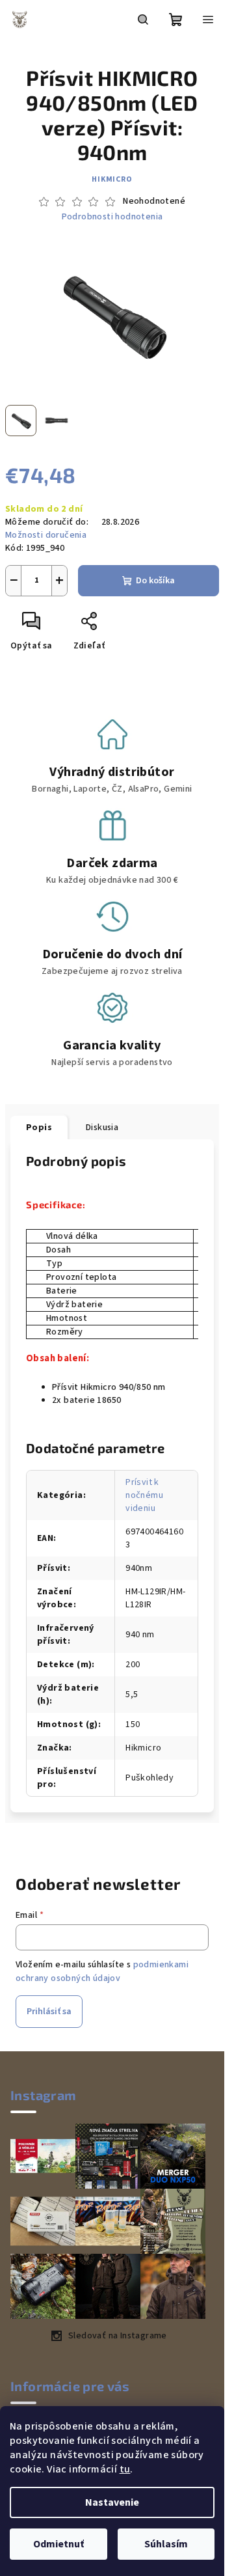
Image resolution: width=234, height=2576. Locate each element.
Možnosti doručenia (46, 535)
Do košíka (155, 581)
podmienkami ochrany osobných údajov (102, 1971)
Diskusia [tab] (102, 1128)
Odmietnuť (58, 2544)
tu (125, 2469)
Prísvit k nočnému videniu (144, 1495)
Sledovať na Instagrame (118, 2336)
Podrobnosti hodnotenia (112, 217)
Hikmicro (112, 179)
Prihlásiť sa (49, 2012)
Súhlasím (166, 2544)
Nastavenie (112, 2502)
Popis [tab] (39, 1128)
